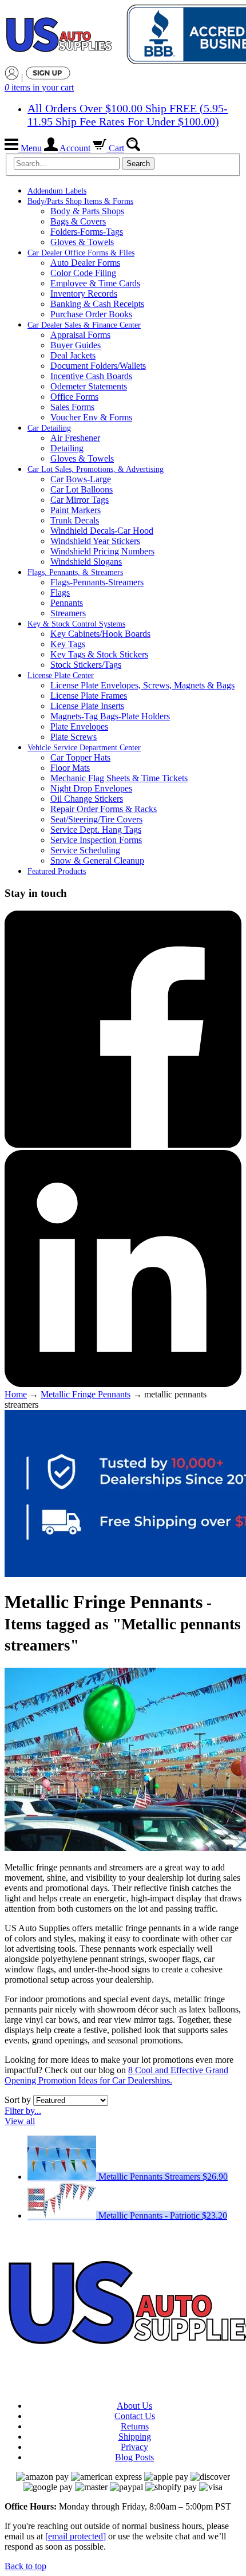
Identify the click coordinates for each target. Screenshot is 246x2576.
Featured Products (57, 871)
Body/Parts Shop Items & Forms (80, 201)
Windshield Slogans (86, 562)
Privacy (134, 2447)
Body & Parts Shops (87, 211)
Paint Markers (76, 510)
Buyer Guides (76, 345)
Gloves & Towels (82, 242)
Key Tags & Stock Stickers (99, 654)
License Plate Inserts (87, 706)
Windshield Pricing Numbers (102, 551)
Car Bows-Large (81, 479)
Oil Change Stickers (87, 799)
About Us (134, 2406)
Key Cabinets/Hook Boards (100, 634)
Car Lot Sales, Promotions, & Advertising (96, 469)
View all (20, 2121)
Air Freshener (75, 438)
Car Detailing (49, 428)
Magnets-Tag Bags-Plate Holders (110, 716)
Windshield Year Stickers (95, 541)
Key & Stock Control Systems (76, 624)
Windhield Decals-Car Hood (102, 531)
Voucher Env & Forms (91, 417)
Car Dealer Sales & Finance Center (84, 325)
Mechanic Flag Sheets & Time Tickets (119, 778)
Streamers (68, 613)
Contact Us (135, 2416)
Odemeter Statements (89, 386)
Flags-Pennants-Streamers (97, 582)
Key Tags (68, 644)
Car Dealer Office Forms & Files (81, 253)
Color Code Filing (83, 273)
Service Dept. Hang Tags (96, 830)
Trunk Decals (75, 520)
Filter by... (23, 2111)
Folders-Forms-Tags (87, 232)
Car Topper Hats (80, 757)
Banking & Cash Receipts (97, 304)
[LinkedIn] (123, 1384)
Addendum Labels (57, 191)
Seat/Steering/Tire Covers (96, 819)
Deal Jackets (73, 355)
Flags (60, 592)
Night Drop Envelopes (91, 788)
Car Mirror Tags (80, 500)
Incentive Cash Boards (91, 376)
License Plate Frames (89, 696)
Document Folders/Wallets (98, 366)
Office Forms (74, 397)
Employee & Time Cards (95, 283)
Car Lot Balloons (82, 489)
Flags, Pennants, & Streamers (75, 572)
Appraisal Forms (80, 335)
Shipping (135, 2437)
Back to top (25, 2566)
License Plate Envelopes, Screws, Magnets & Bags (142, 685)
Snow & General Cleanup (97, 860)
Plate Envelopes (79, 726)
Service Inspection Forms (96, 840)
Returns (135, 2426)
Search (138, 164)
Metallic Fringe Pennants (86, 1394)
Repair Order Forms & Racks (104, 809)
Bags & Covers (78, 221)
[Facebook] (123, 1145)
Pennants (67, 603)
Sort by (18, 2100)
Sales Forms (72, 407)
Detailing (67, 448)
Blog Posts (134, 2457)
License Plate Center (61, 675)
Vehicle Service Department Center (84, 748)
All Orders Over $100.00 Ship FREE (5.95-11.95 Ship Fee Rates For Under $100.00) (128, 115)
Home (16, 1394)
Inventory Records (84, 294)
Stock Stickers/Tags (86, 665)
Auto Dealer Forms (85, 263)
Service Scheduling (85, 850)
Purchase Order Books (91, 314)
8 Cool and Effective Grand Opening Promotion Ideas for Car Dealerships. (116, 2075)
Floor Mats (70, 768)
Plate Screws (74, 737)
